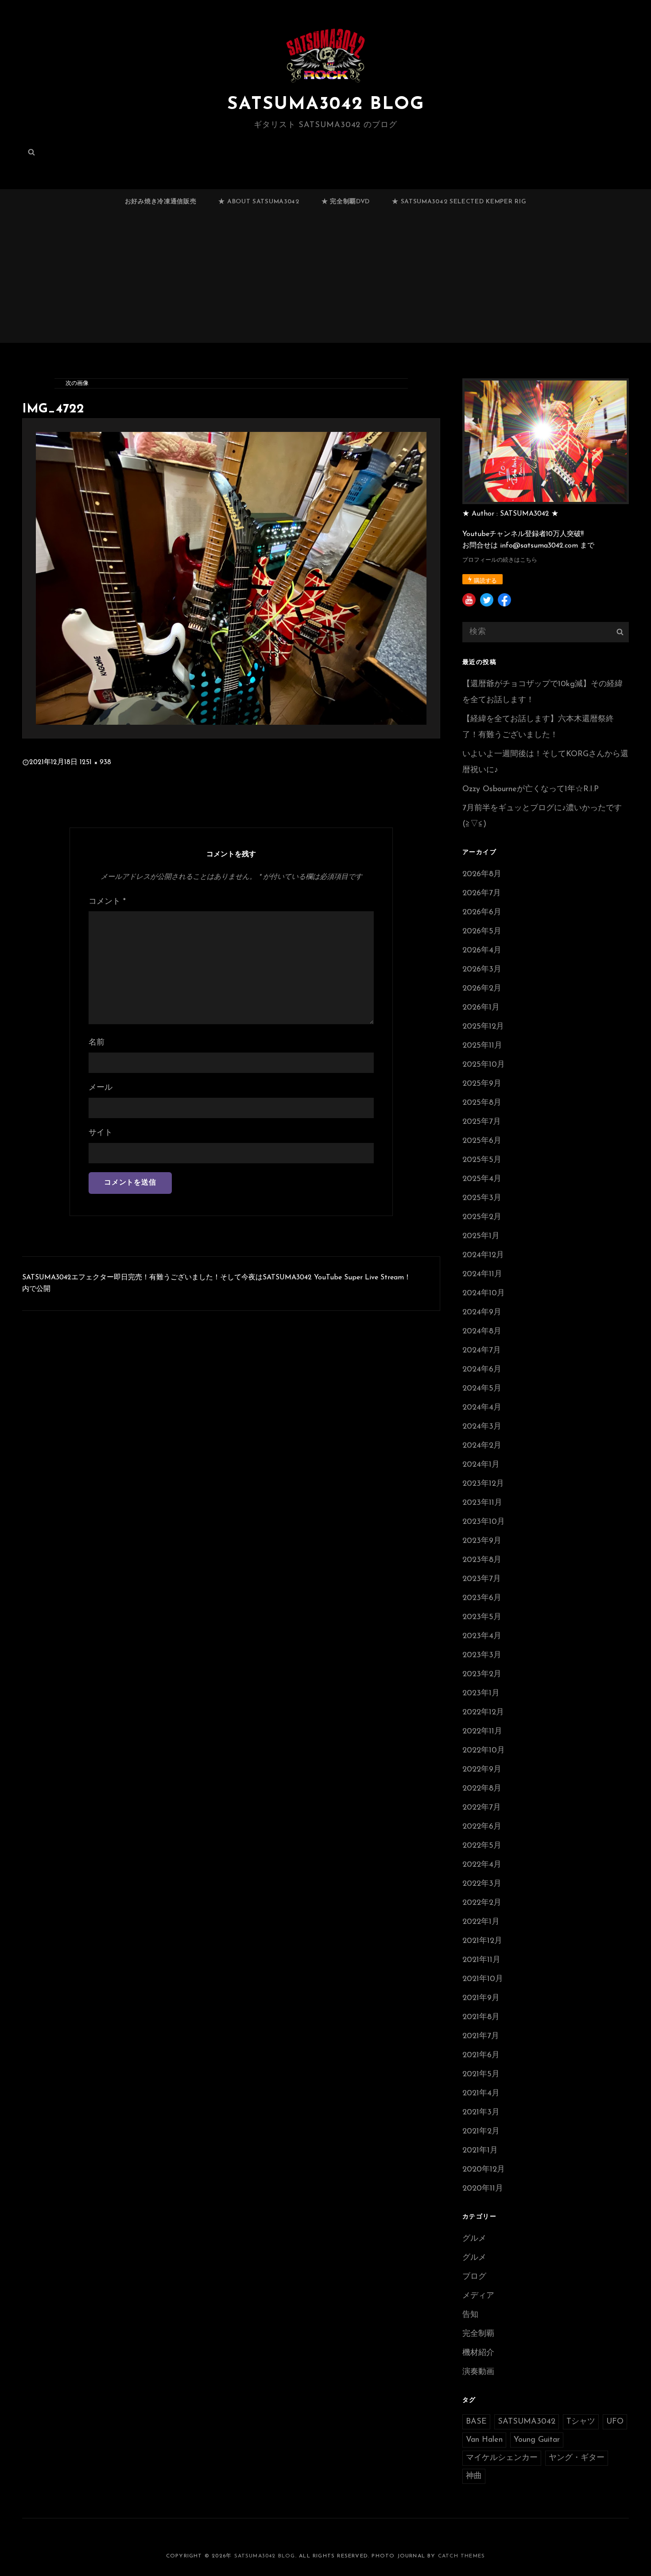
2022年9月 (482, 1770)
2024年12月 (483, 1255)
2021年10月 (483, 1979)
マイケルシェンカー (502, 2458)
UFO (615, 2422)
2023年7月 (482, 1579)
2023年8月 (482, 1560)
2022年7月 (482, 1808)
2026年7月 (482, 894)
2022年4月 (482, 1865)
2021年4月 (481, 2094)
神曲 (474, 2476)
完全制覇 (478, 2334)
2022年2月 (482, 1903)
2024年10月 (484, 1294)
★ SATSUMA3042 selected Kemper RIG (459, 202)
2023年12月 (483, 1484)
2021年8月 (481, 2017)
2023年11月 (482, 1503)
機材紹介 (478, 2353)
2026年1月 (481, 1008)
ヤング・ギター (577, 2458)
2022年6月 (482, 1827)
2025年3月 (482, 1198)
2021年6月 (481, 2055)
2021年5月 (481, 2075)
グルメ (474, 2239)
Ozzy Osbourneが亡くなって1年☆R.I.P (531, 789)
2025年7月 (482, 1122)
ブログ (474, 2277)
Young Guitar (537, 2440)
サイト (101, 1133)
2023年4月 (482, 1636)
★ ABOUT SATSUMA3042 (259, 202)
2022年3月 (482, 1884)
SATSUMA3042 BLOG (326, 105)
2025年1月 (481, 1236)
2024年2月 (482, 1446)
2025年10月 (484, 1065)
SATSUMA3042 (527, 2422)
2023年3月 (482, 1655)
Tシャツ (581, 2422)
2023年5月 (482, 1617)
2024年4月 (482, 1408)
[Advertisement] (325, 282)
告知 (470, 2315)
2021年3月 (481, 2113)
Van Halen (484, 2440)
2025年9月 (482, 1084)
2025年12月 (483, 1027)
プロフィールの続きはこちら (500, 560)
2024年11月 (482, 1274)
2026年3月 (482, 970)
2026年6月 (482, 913)
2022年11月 (482, 1732)
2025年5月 (482, 1160)
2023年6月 (482, 1598)
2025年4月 (482, 1179)
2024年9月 (482, 1313)
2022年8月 (482, 1789)
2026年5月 (482, 932)
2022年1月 (481, 1922)
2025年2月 (482, 1217)
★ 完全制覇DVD (346, 202)
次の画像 (77, 383)
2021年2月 (481, 2132)
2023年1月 (481, 1694)
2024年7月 (482, 1351)
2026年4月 (482, 951)
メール (101, 1088)
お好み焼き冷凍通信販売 (161, 202)
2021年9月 (481, 1998)
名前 (97, 1043)
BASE (476, 2422)
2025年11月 (482, 1046)
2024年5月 (482, 1389)
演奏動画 (478, 2372)
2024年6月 (482, 1370)
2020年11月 (483, 2189)
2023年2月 (482, 1675)
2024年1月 (481, 1465)
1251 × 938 (95, 762)
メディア (478, 2296)
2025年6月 (482, 1141)
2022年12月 (483, 1713)
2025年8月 (482, 1103)
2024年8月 (482, 1332)
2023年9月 (482, 1541)
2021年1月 (480, 2151)
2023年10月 (484, 1522)
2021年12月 (482, 1941)
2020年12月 (484, 2170)
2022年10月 (484, 1751)
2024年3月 (482, 1427)
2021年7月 (481, 2036)
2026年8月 (482, 874)
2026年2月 (482, 989)
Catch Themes (461, 2556)
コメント (107, 902)
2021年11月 (481, 1960)
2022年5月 (482, 1846)
